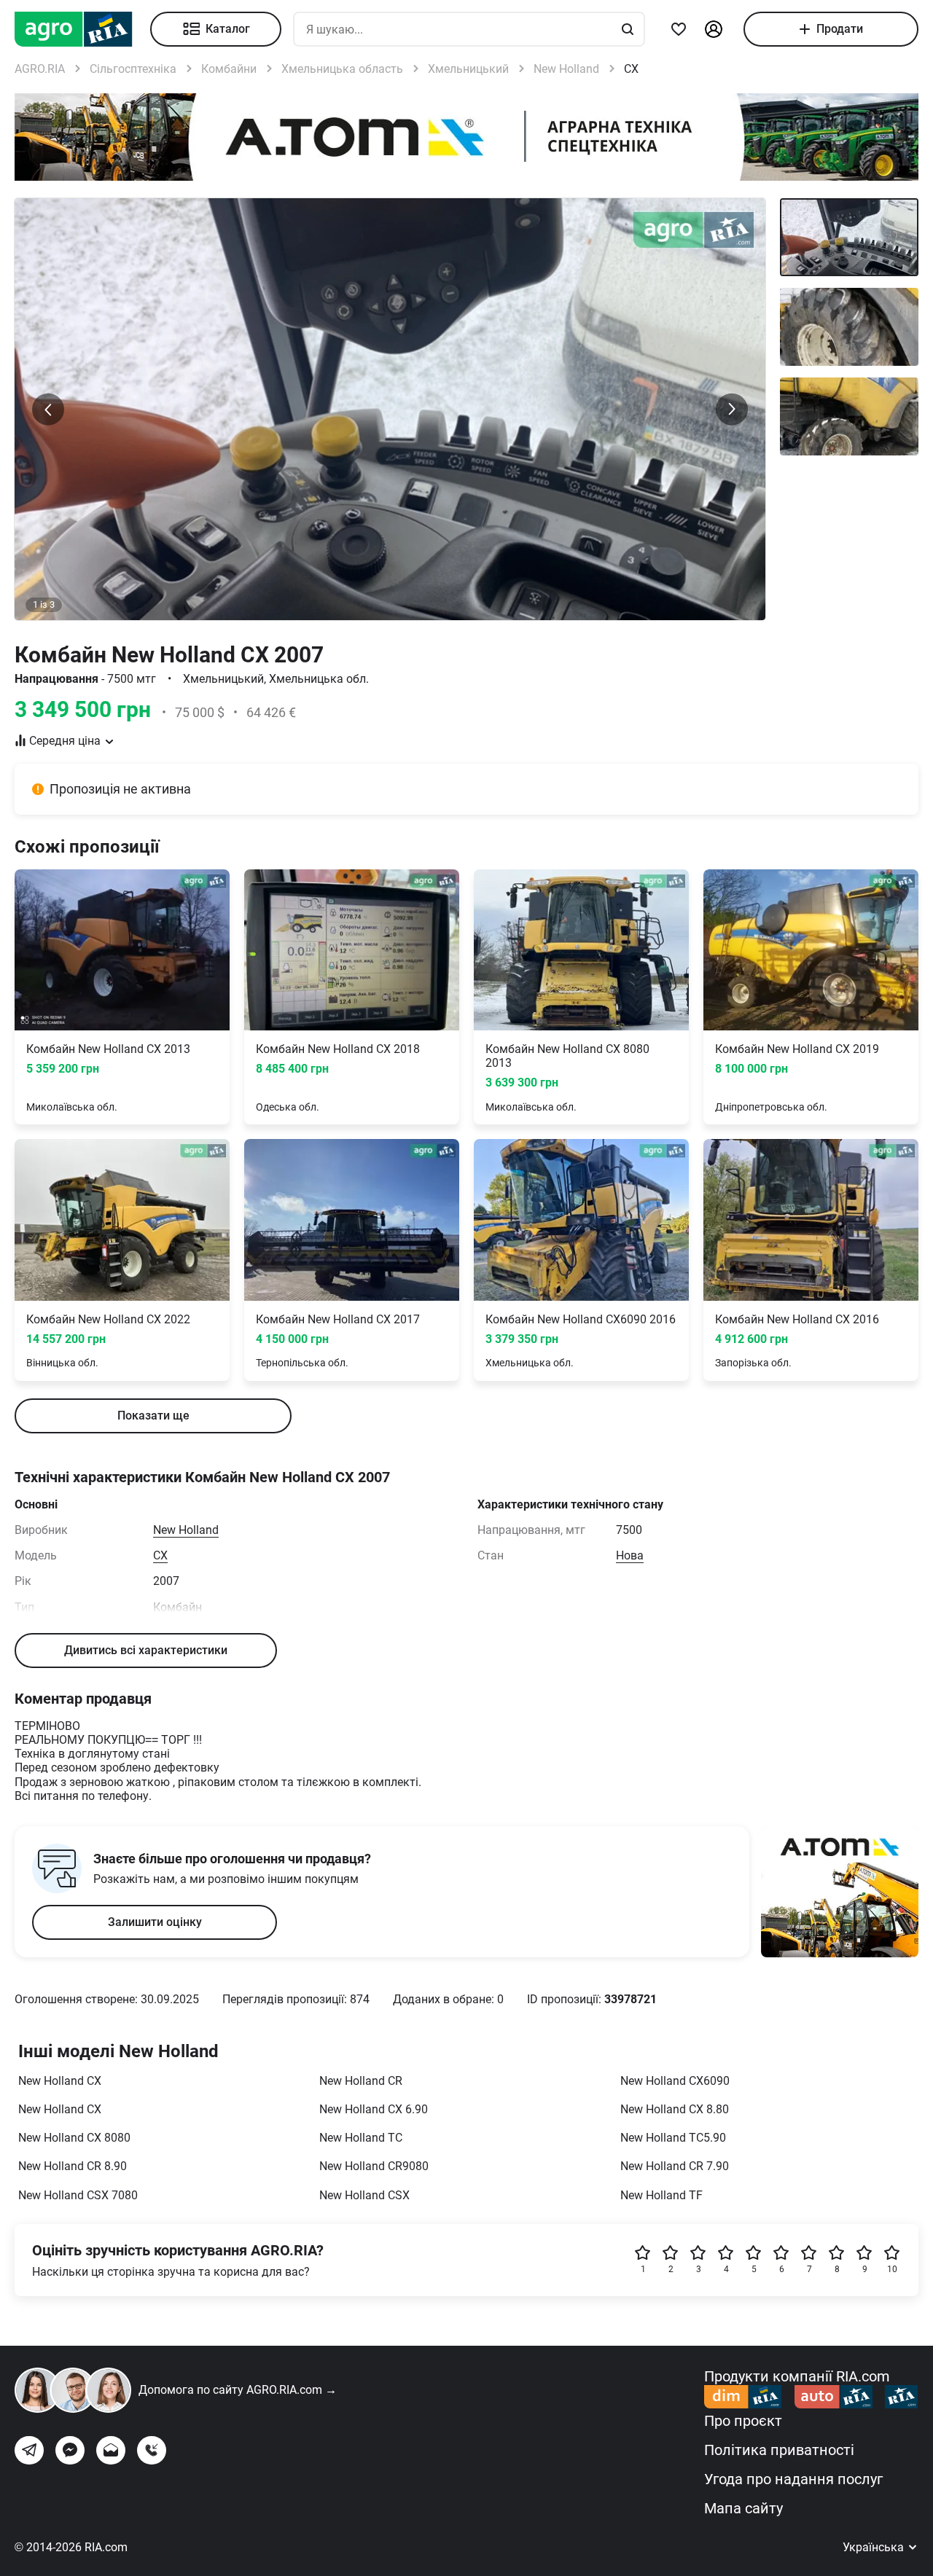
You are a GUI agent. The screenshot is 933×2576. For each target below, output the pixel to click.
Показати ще (153, 1416)
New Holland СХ (60, 2109)
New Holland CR (361, 2081)
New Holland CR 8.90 (73, 2166)
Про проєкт (743, 2421)
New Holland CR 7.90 (675, 2166)
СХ (160, 1555)
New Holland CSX (364, 2195)
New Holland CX (60, 2081)
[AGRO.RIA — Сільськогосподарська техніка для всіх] (82, 29)
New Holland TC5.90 (673, 2138)
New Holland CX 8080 (74, 2138)
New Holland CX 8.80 (675, 2109)
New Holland (186, 1530)
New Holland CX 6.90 (374, 2109)
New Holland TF (661, 2195)
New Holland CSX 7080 (78, 2195)
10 (892, 2269)
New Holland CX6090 (675, 2081)
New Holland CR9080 (374, 2166)
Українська (875, 2547)
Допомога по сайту (238, 2390)
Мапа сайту (743, 2508)
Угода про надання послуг (793, 2479)
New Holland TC (361, 2138)
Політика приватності (779, 2450)
